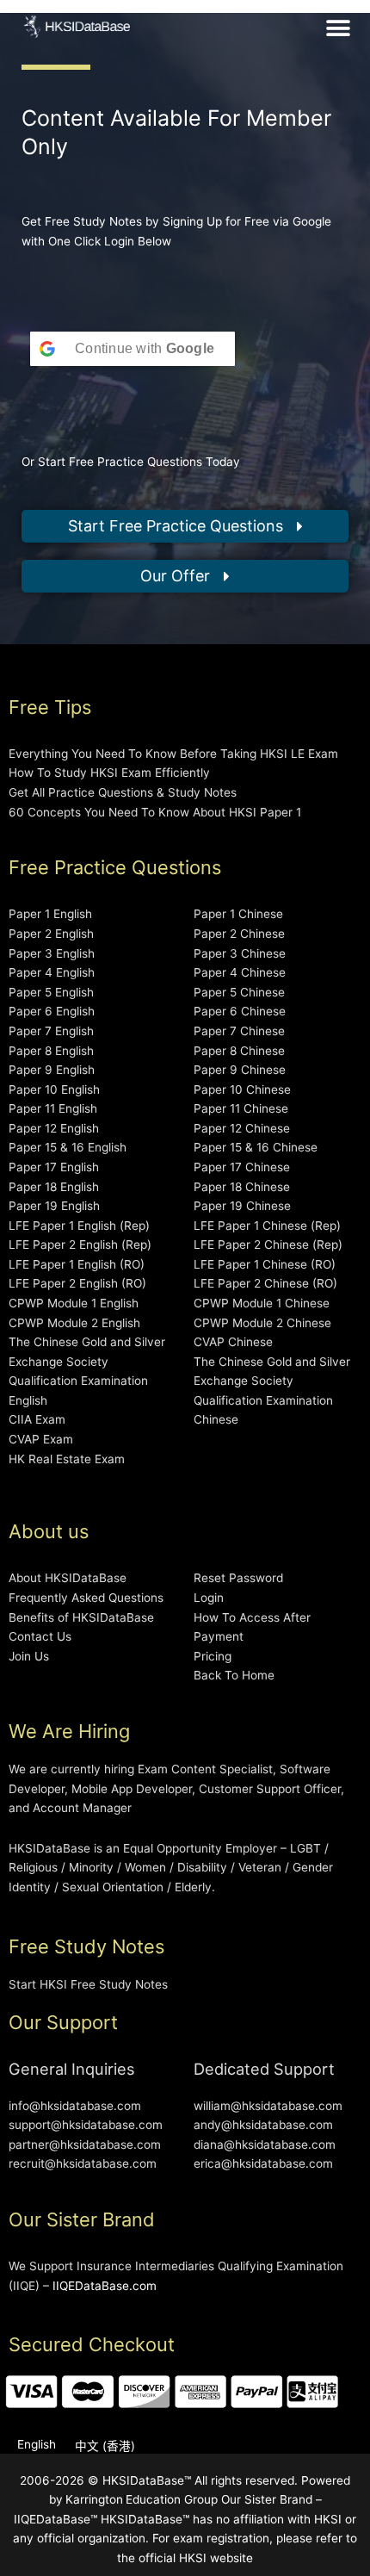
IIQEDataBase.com (105, 2286)
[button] (339, 28)
